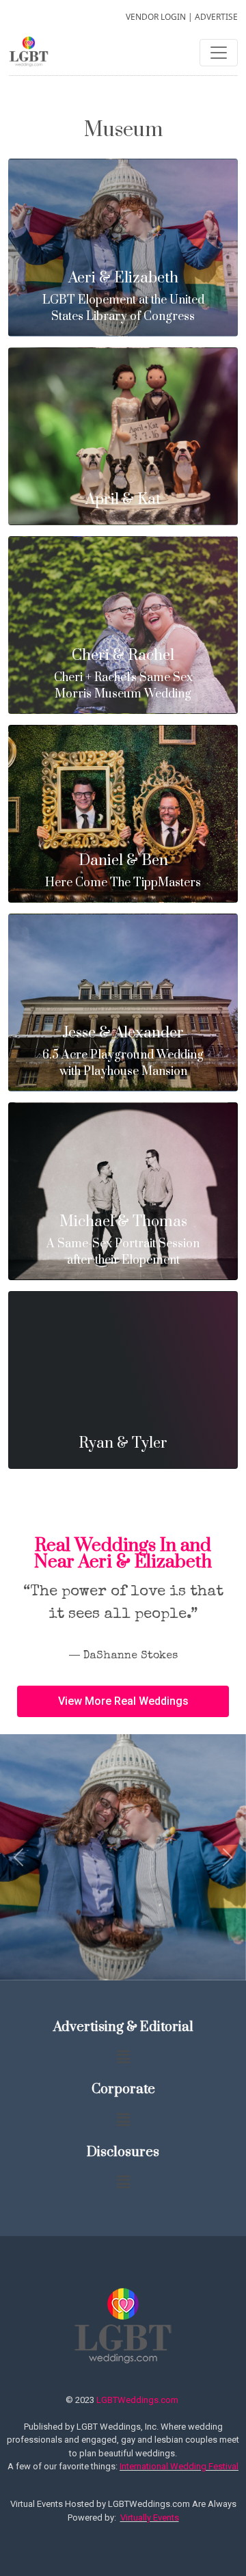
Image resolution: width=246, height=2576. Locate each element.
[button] (123, 1701)
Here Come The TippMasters (123, 872)
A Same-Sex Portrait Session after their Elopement (123, 1241)
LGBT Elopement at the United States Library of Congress (123, 297)
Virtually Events (150, 2518)
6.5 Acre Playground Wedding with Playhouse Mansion (123, 1052)
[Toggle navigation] (219, 53)
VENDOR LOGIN (156, 17)
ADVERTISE (216, 17)
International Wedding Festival (179, 2466)
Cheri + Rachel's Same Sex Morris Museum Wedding (123, 675)
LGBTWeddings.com (137, 2400)
